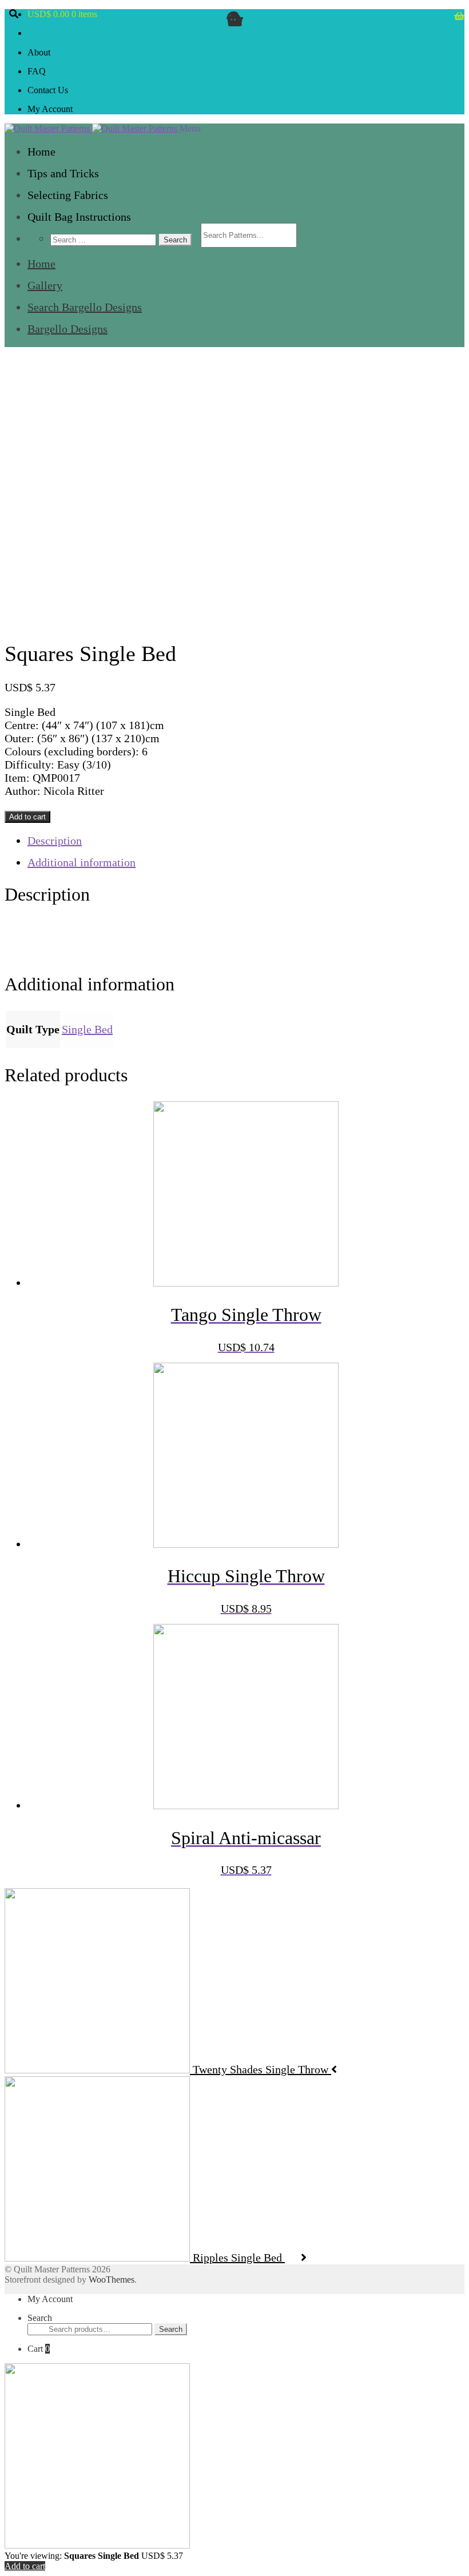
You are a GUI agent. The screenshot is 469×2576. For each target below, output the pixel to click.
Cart (39, 2349)
